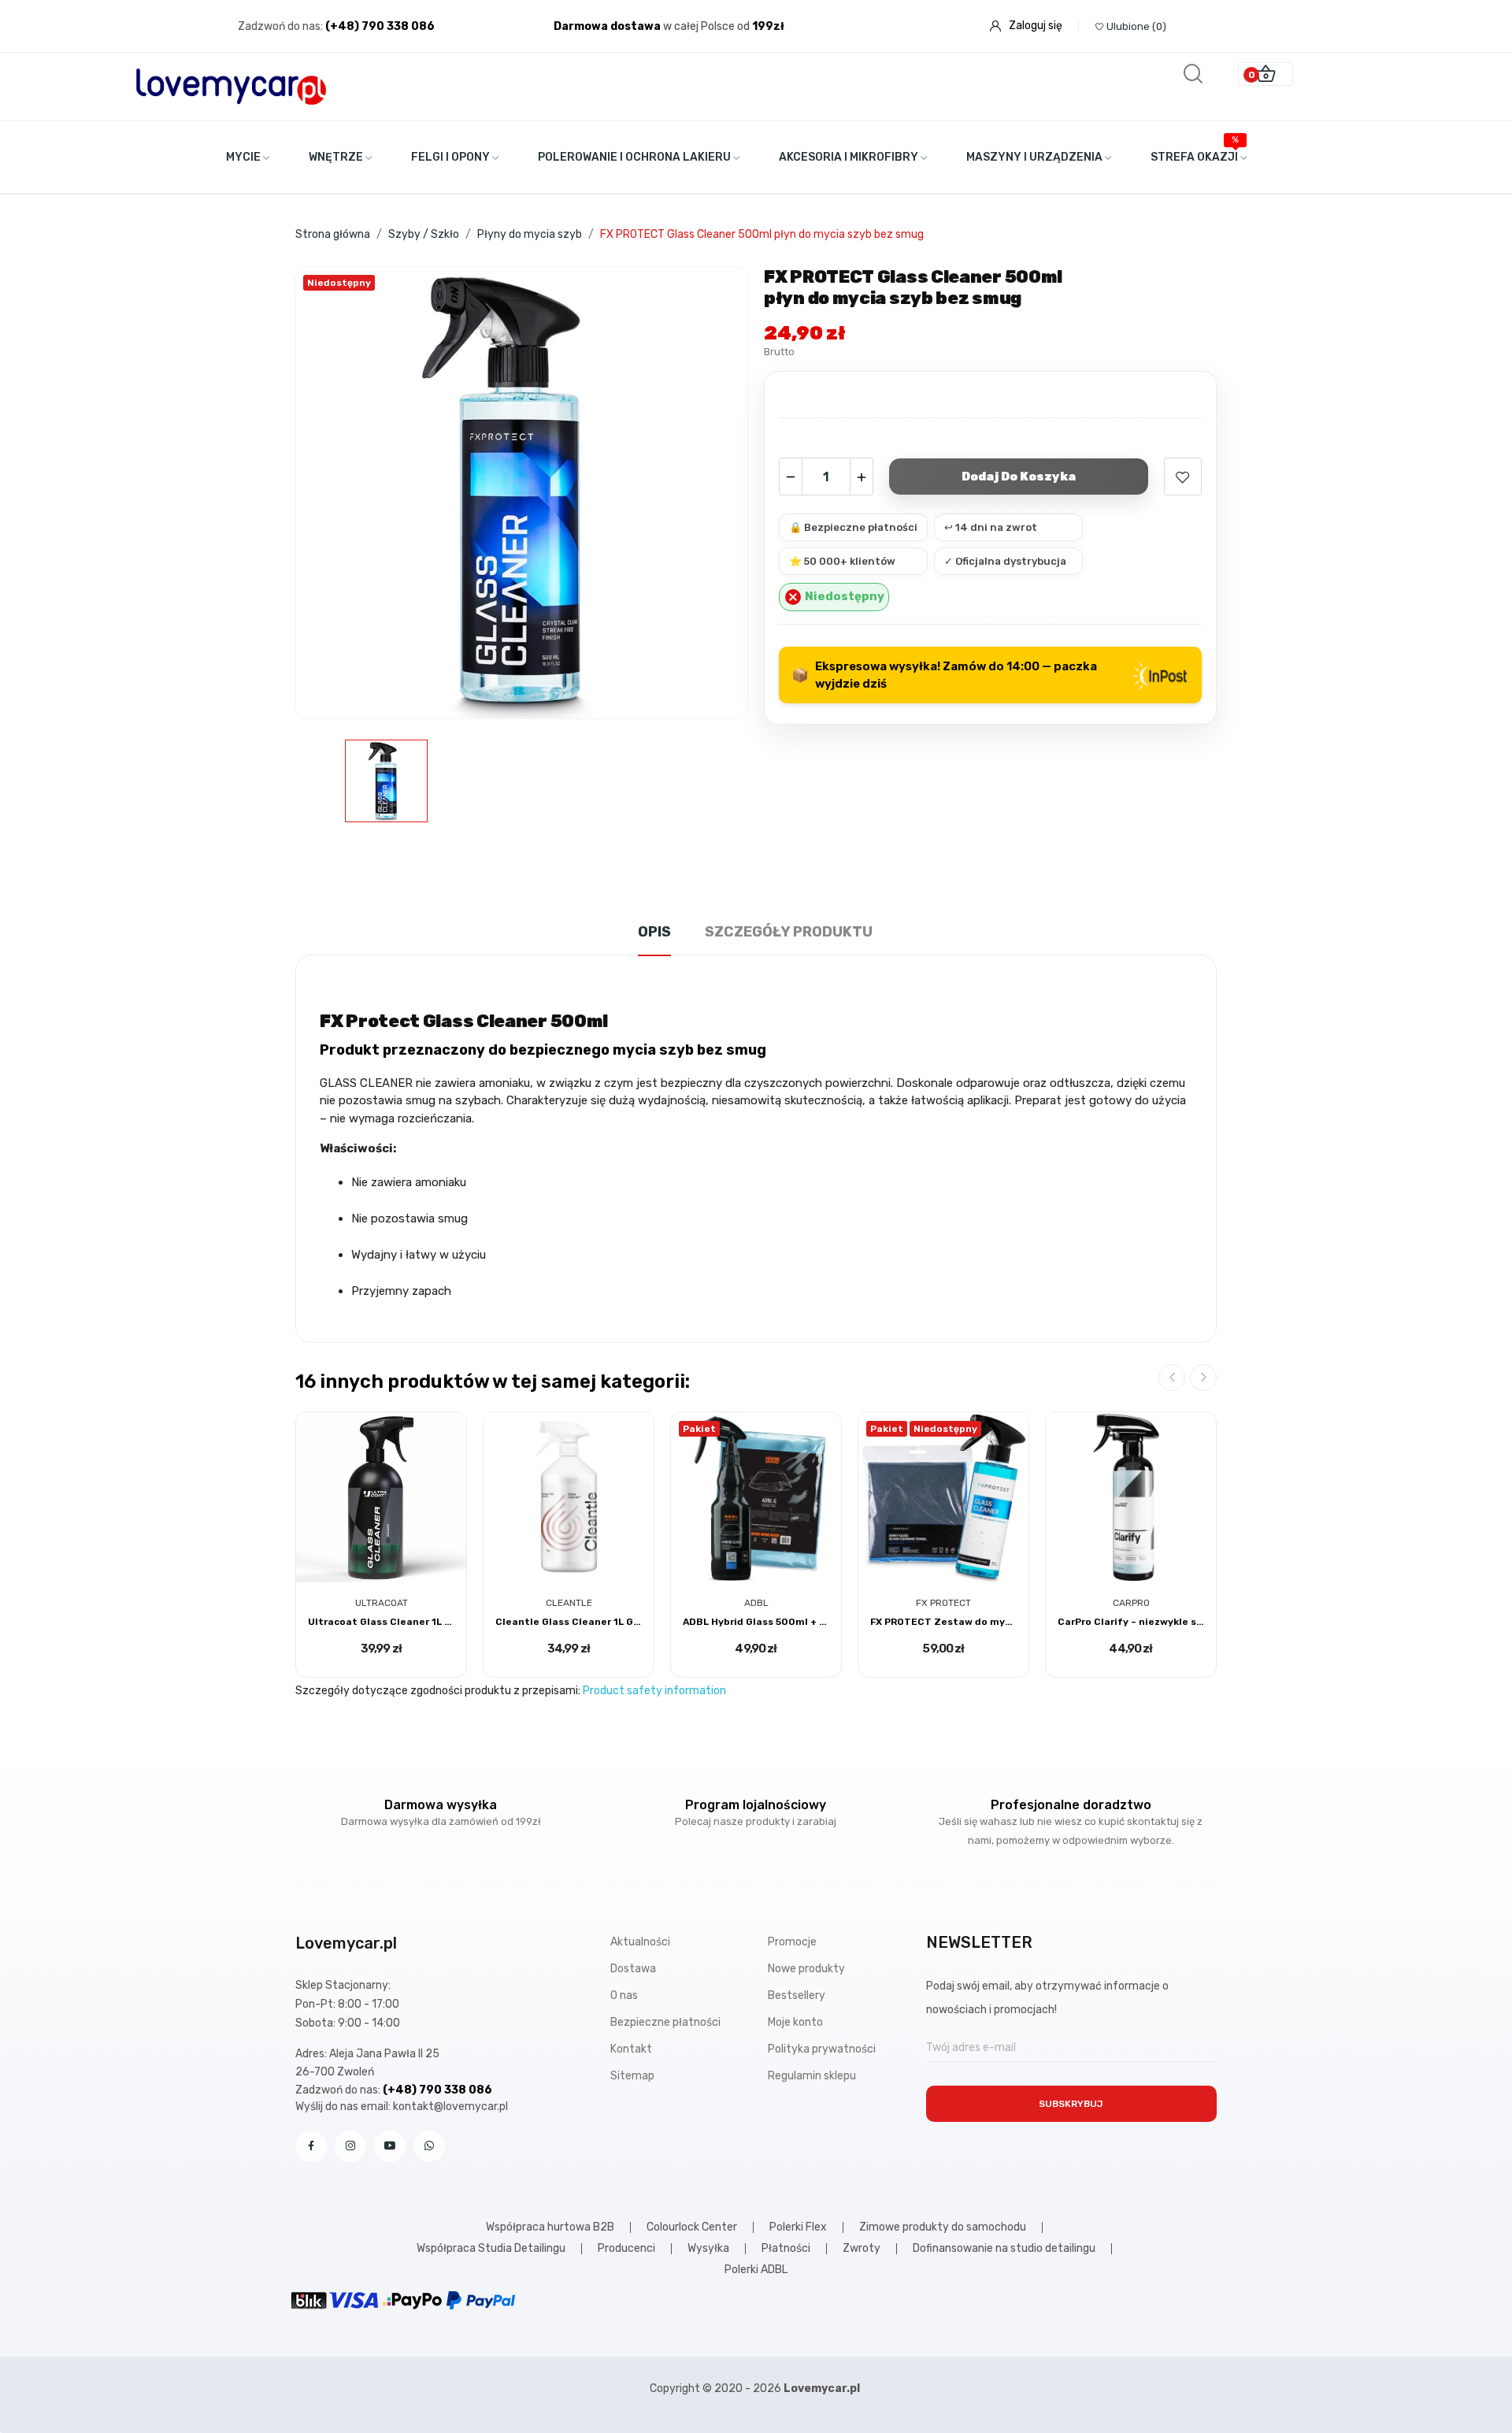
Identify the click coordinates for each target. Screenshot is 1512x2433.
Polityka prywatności (822, 2049)
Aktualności (640, 1942)
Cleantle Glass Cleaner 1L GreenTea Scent (569, 1622)
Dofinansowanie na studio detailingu (1004, 2249)
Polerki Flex (798, 2227)
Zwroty (862, 2249)
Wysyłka (708, 2249)
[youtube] (390, 2146)
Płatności (786, 2249)
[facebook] (311, 2146)
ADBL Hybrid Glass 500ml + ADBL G (756, 1622)
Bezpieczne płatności (665, 2022)
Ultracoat (382, 1603)
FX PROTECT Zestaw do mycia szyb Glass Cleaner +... (943, 1622)
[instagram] (350, 2146)
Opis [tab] (654, 932)
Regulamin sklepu (812, 2076)
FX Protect (943, 1603)
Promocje (792, 1942)
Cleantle (569, 1603)
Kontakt (631, 2049)
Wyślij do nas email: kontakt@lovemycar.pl (402, 2107)
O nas (624, 1995)
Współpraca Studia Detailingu (491, 2249)
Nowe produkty (806, 1969)
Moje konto (795, 2022)
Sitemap (632, 2076)
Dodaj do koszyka (1019, 477)
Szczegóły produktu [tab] (789, 932)
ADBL (756, 1603)
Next (1203, 1378)
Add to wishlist (1183, 477)
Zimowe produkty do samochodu (943, 2227)
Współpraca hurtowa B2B (550, 2227)
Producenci (626, 2249)
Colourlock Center (692, 2227)
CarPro (1131, 1603)
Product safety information (654, 1691)
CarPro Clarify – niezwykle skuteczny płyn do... (1131, 1622)
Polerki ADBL (756, 2270)
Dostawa (633, 1969)
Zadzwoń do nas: (282, 26)
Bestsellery (797, 1995)
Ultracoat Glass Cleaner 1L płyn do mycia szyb (381, 1622)
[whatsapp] (429, 2146)
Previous (1172, 1378)
